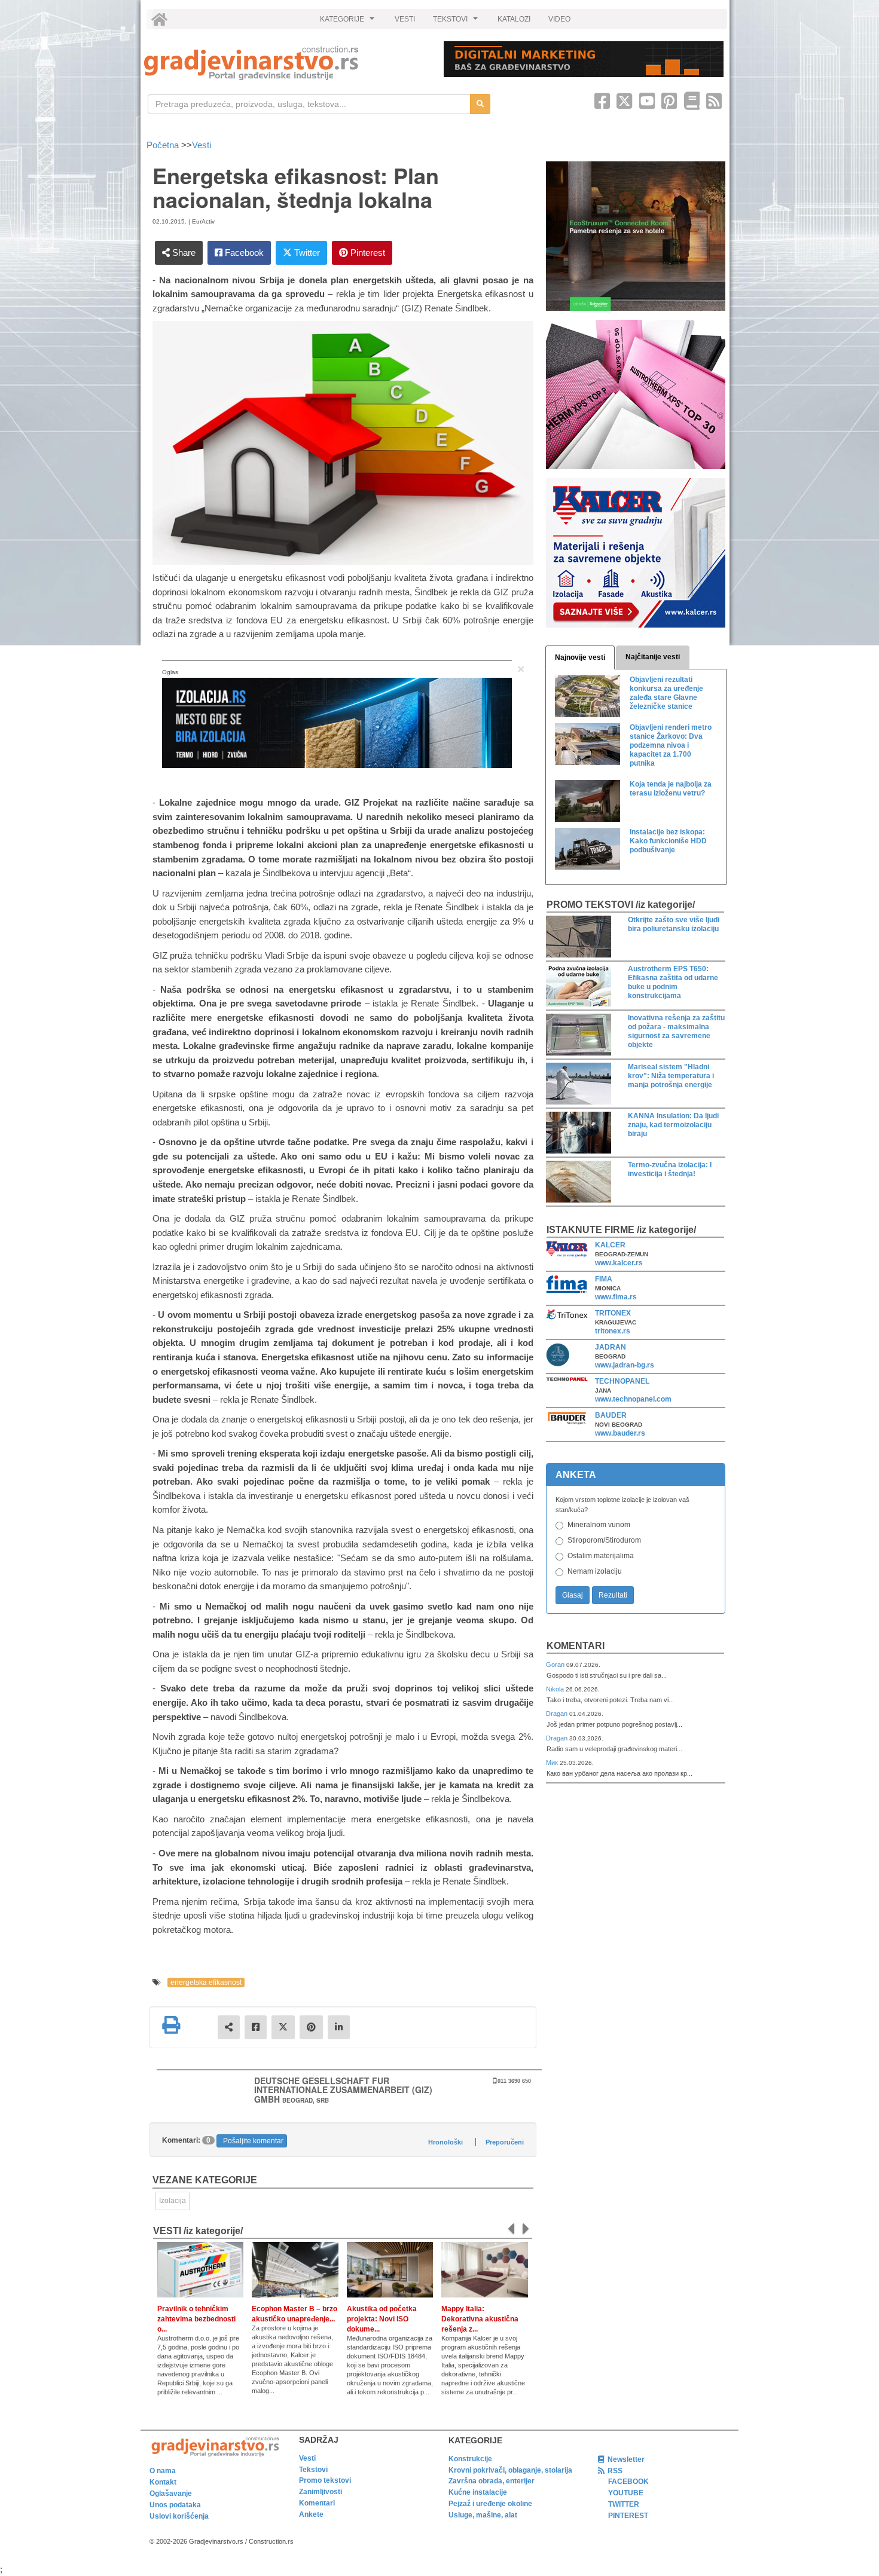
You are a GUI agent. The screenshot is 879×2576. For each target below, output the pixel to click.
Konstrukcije (470, 2459)
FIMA (604, 1279)
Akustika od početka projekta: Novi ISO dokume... (382, 2319)
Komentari (576, 1646)
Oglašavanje (171, 2494)
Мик (553, 1763)
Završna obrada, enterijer (492, 2481)
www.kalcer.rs (619, 1263)
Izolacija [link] (173, 2201)
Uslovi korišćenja (179, 2516)
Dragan (558, 1714)
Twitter (306, 253)
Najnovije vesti (580, 657)
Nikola (556, 1689)
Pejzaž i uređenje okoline (490, 2504)
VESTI (405, 19)
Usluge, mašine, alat (483, 2515)
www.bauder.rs (620, 1433)
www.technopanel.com (633, 1399)
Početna (164, 145)
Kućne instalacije (478, 2492)
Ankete (311, 2514)
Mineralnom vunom (599, 1525)
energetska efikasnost (206, 1983)
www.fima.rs (616, 1297)
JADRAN (611, 1347)
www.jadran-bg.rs (625, 1365)
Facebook (243, 253)
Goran (556, 1665)
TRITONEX (613, 1313)
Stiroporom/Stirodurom (604, 1540)
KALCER (610, 1245)
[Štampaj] (171, 2025)
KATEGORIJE (349, 22)
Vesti (202, 145)
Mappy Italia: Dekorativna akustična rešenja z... (480, 2319)
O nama (163, 2471)
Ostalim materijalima (601, 1556)
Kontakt (163, 2482)
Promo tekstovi (325, 2480)
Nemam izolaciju (595, 1571)
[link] (286, 63)
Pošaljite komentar (253, 2141)
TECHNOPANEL (622, 1381)
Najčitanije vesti (653, 657)
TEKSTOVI (457, 22)
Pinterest (367, 253)
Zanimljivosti (321, 2492)
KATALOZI (514, 19)
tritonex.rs (613, 1331)
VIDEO (559, 19)
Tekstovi (313, 2470)
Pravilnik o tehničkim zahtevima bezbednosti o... (196, 2319)
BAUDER (611, 1415)
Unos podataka (175, 2505)
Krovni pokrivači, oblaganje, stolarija (510, 2470)
